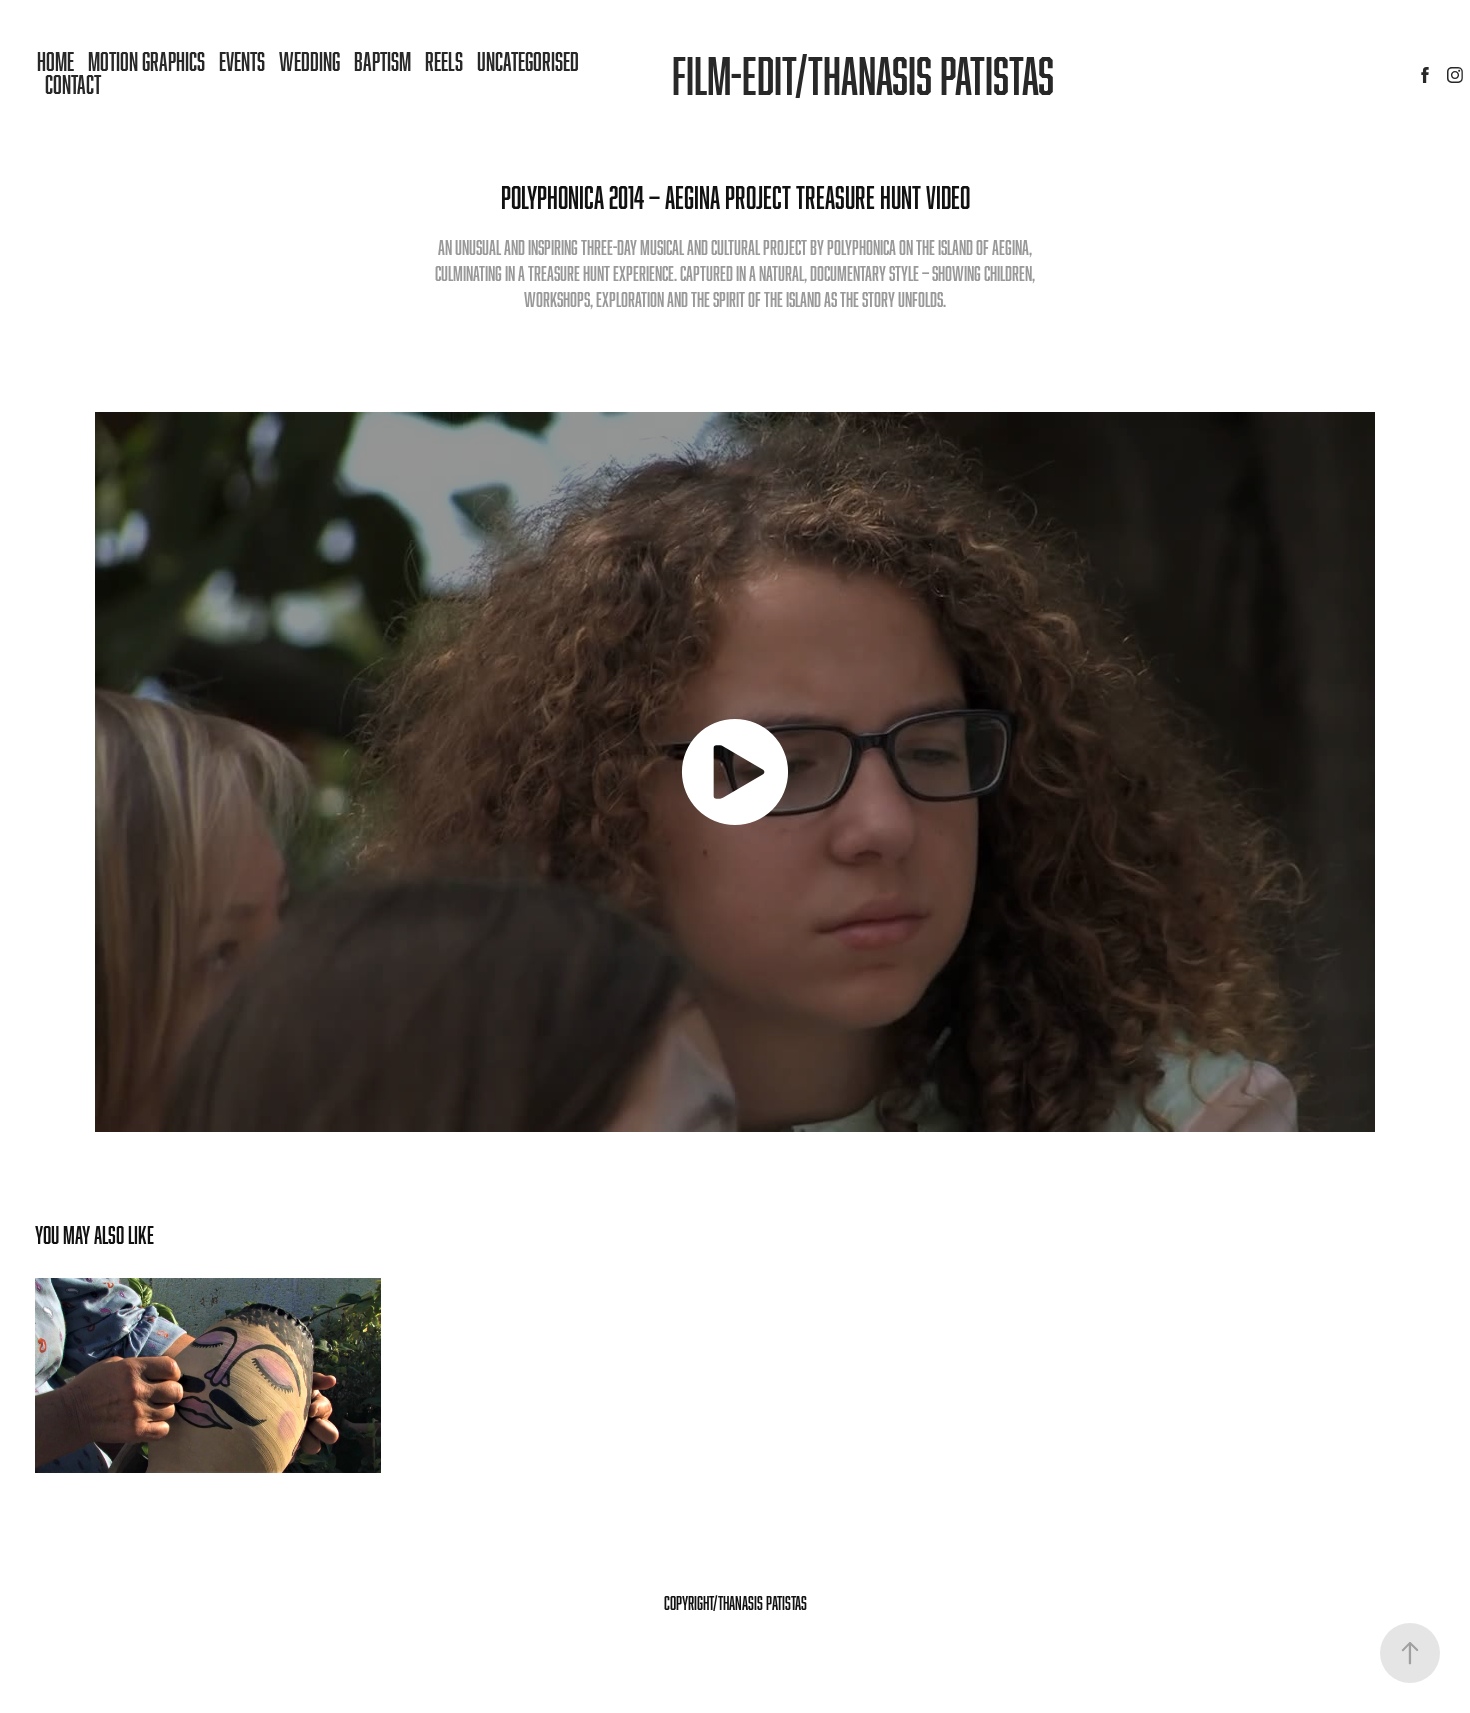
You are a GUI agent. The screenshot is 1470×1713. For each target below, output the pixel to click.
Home (55, 61)
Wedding (309, 61)
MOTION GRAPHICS (146, 61)
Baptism (382, 61)
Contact (73, 84)
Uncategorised (528, 61)
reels (444, 61)
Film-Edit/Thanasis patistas (863, 75)
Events (242, 61)
